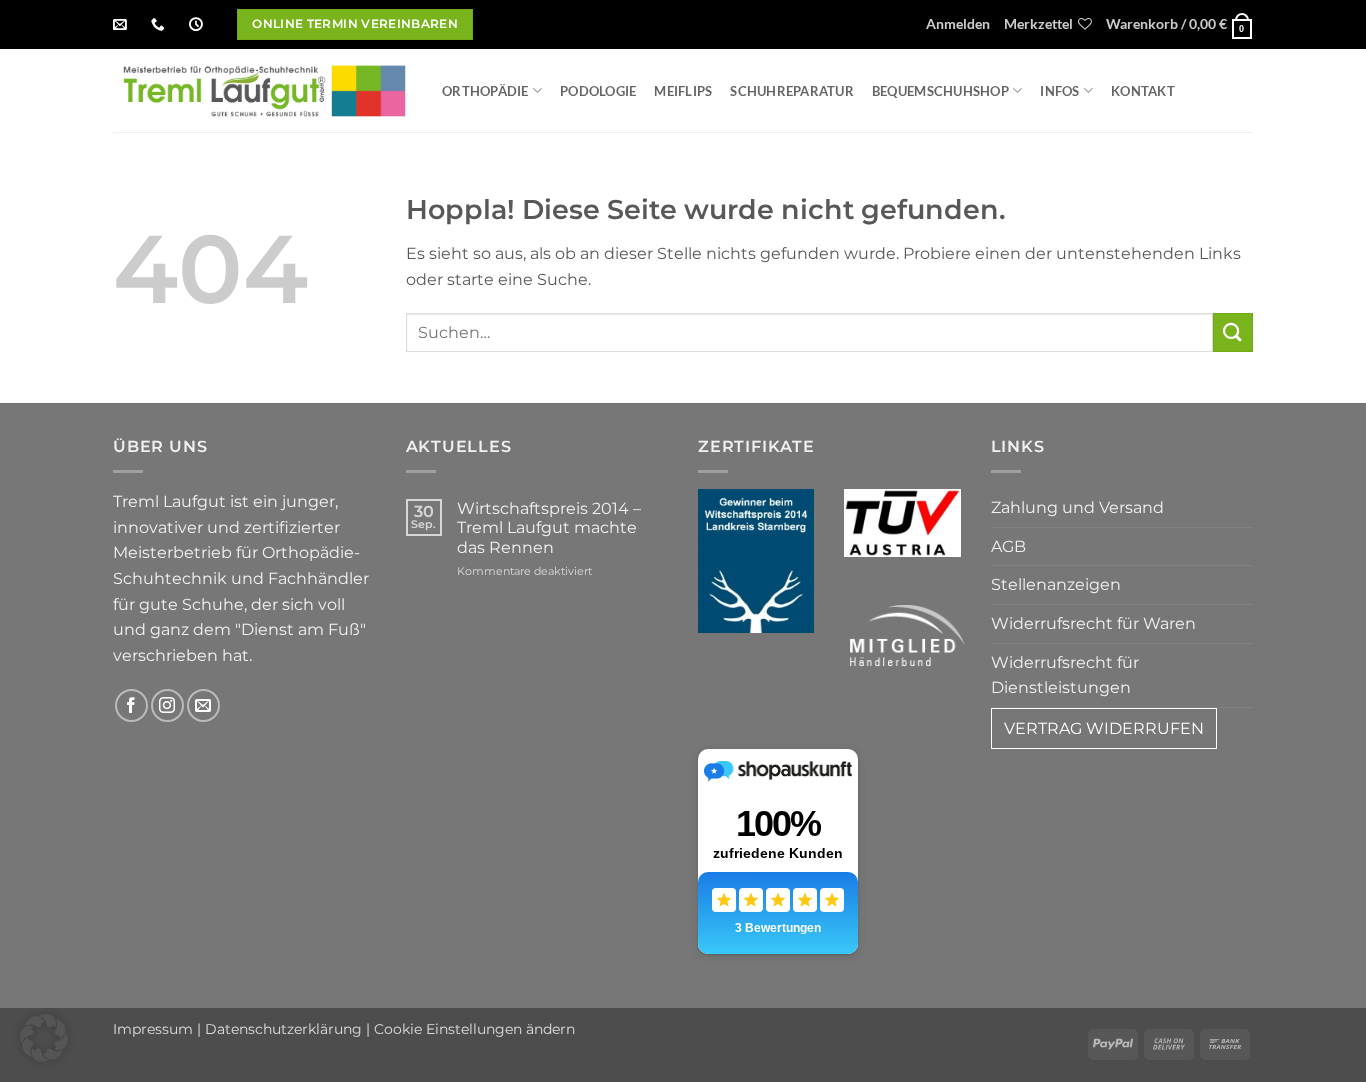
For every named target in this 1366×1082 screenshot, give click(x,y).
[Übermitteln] (1233, 332)
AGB (1008, 546)
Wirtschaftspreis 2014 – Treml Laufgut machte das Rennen (549, 527)
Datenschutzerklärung (283, 1029)
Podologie (598, 91)
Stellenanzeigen (1056, 584)
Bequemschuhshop (940, 91)
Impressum (153, 1029)
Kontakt (1143, 91)
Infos (1059, 91)
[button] (958, 25)
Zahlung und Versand (1077, 507)
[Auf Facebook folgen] (131, 705)
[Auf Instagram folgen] (167, 705)
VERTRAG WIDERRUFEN (1104, 728)
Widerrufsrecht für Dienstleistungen (1065, 675)
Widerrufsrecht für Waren (1093, 623)
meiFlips (683, 91)
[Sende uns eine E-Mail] (203, 705)
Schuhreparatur (792, 91)
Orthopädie (485, 91)
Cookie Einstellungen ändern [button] (474, 1029)
